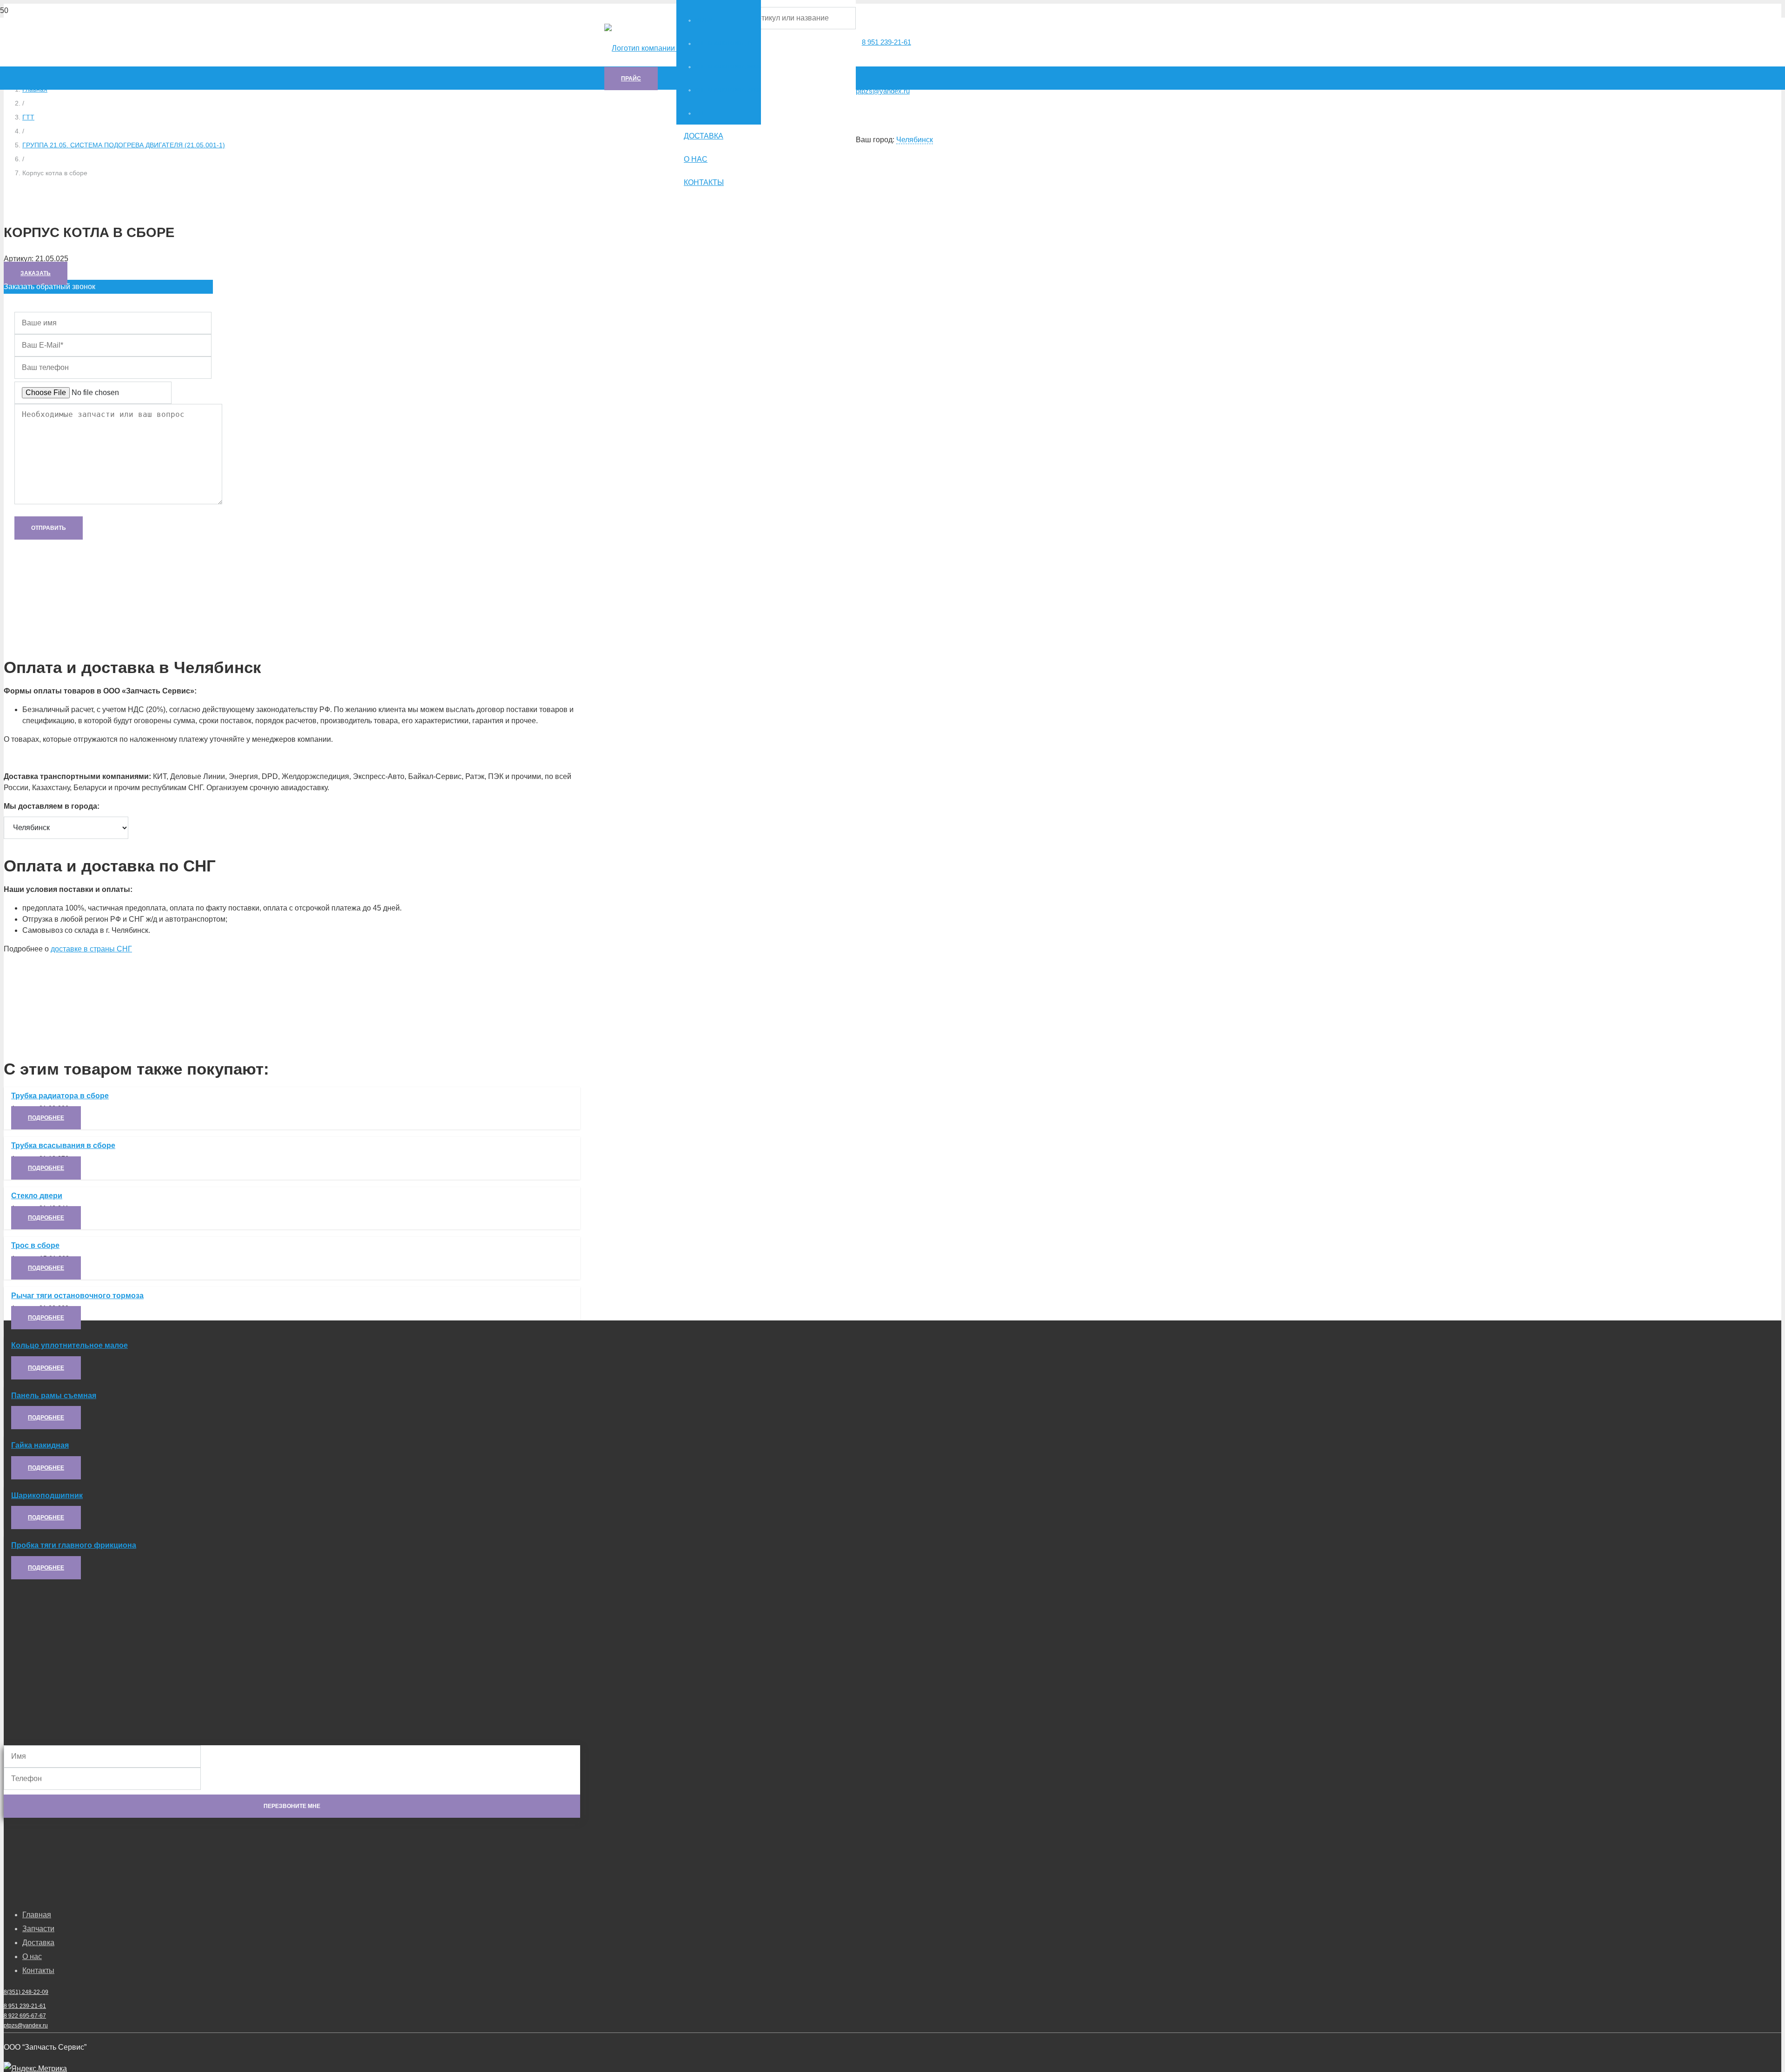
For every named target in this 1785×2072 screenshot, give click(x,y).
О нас (32, 1957)
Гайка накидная (40, 1445)
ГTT (28, 117)
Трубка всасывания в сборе (63, 1145)
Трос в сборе (35, 1245)
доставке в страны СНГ (91, 949)
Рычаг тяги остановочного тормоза (77, 1296)
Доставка (38, 1943)
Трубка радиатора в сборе (60, 1096)
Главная (37, 1915)
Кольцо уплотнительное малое (69, 1345)
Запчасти (38, 1929)
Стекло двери (37, 1196)
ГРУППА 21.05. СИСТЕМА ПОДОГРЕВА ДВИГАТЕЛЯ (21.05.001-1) (124, 145)
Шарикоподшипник (47, 1495)
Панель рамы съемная (54, 1396)
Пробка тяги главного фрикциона (74, 1545)
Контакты (38, 1970)
